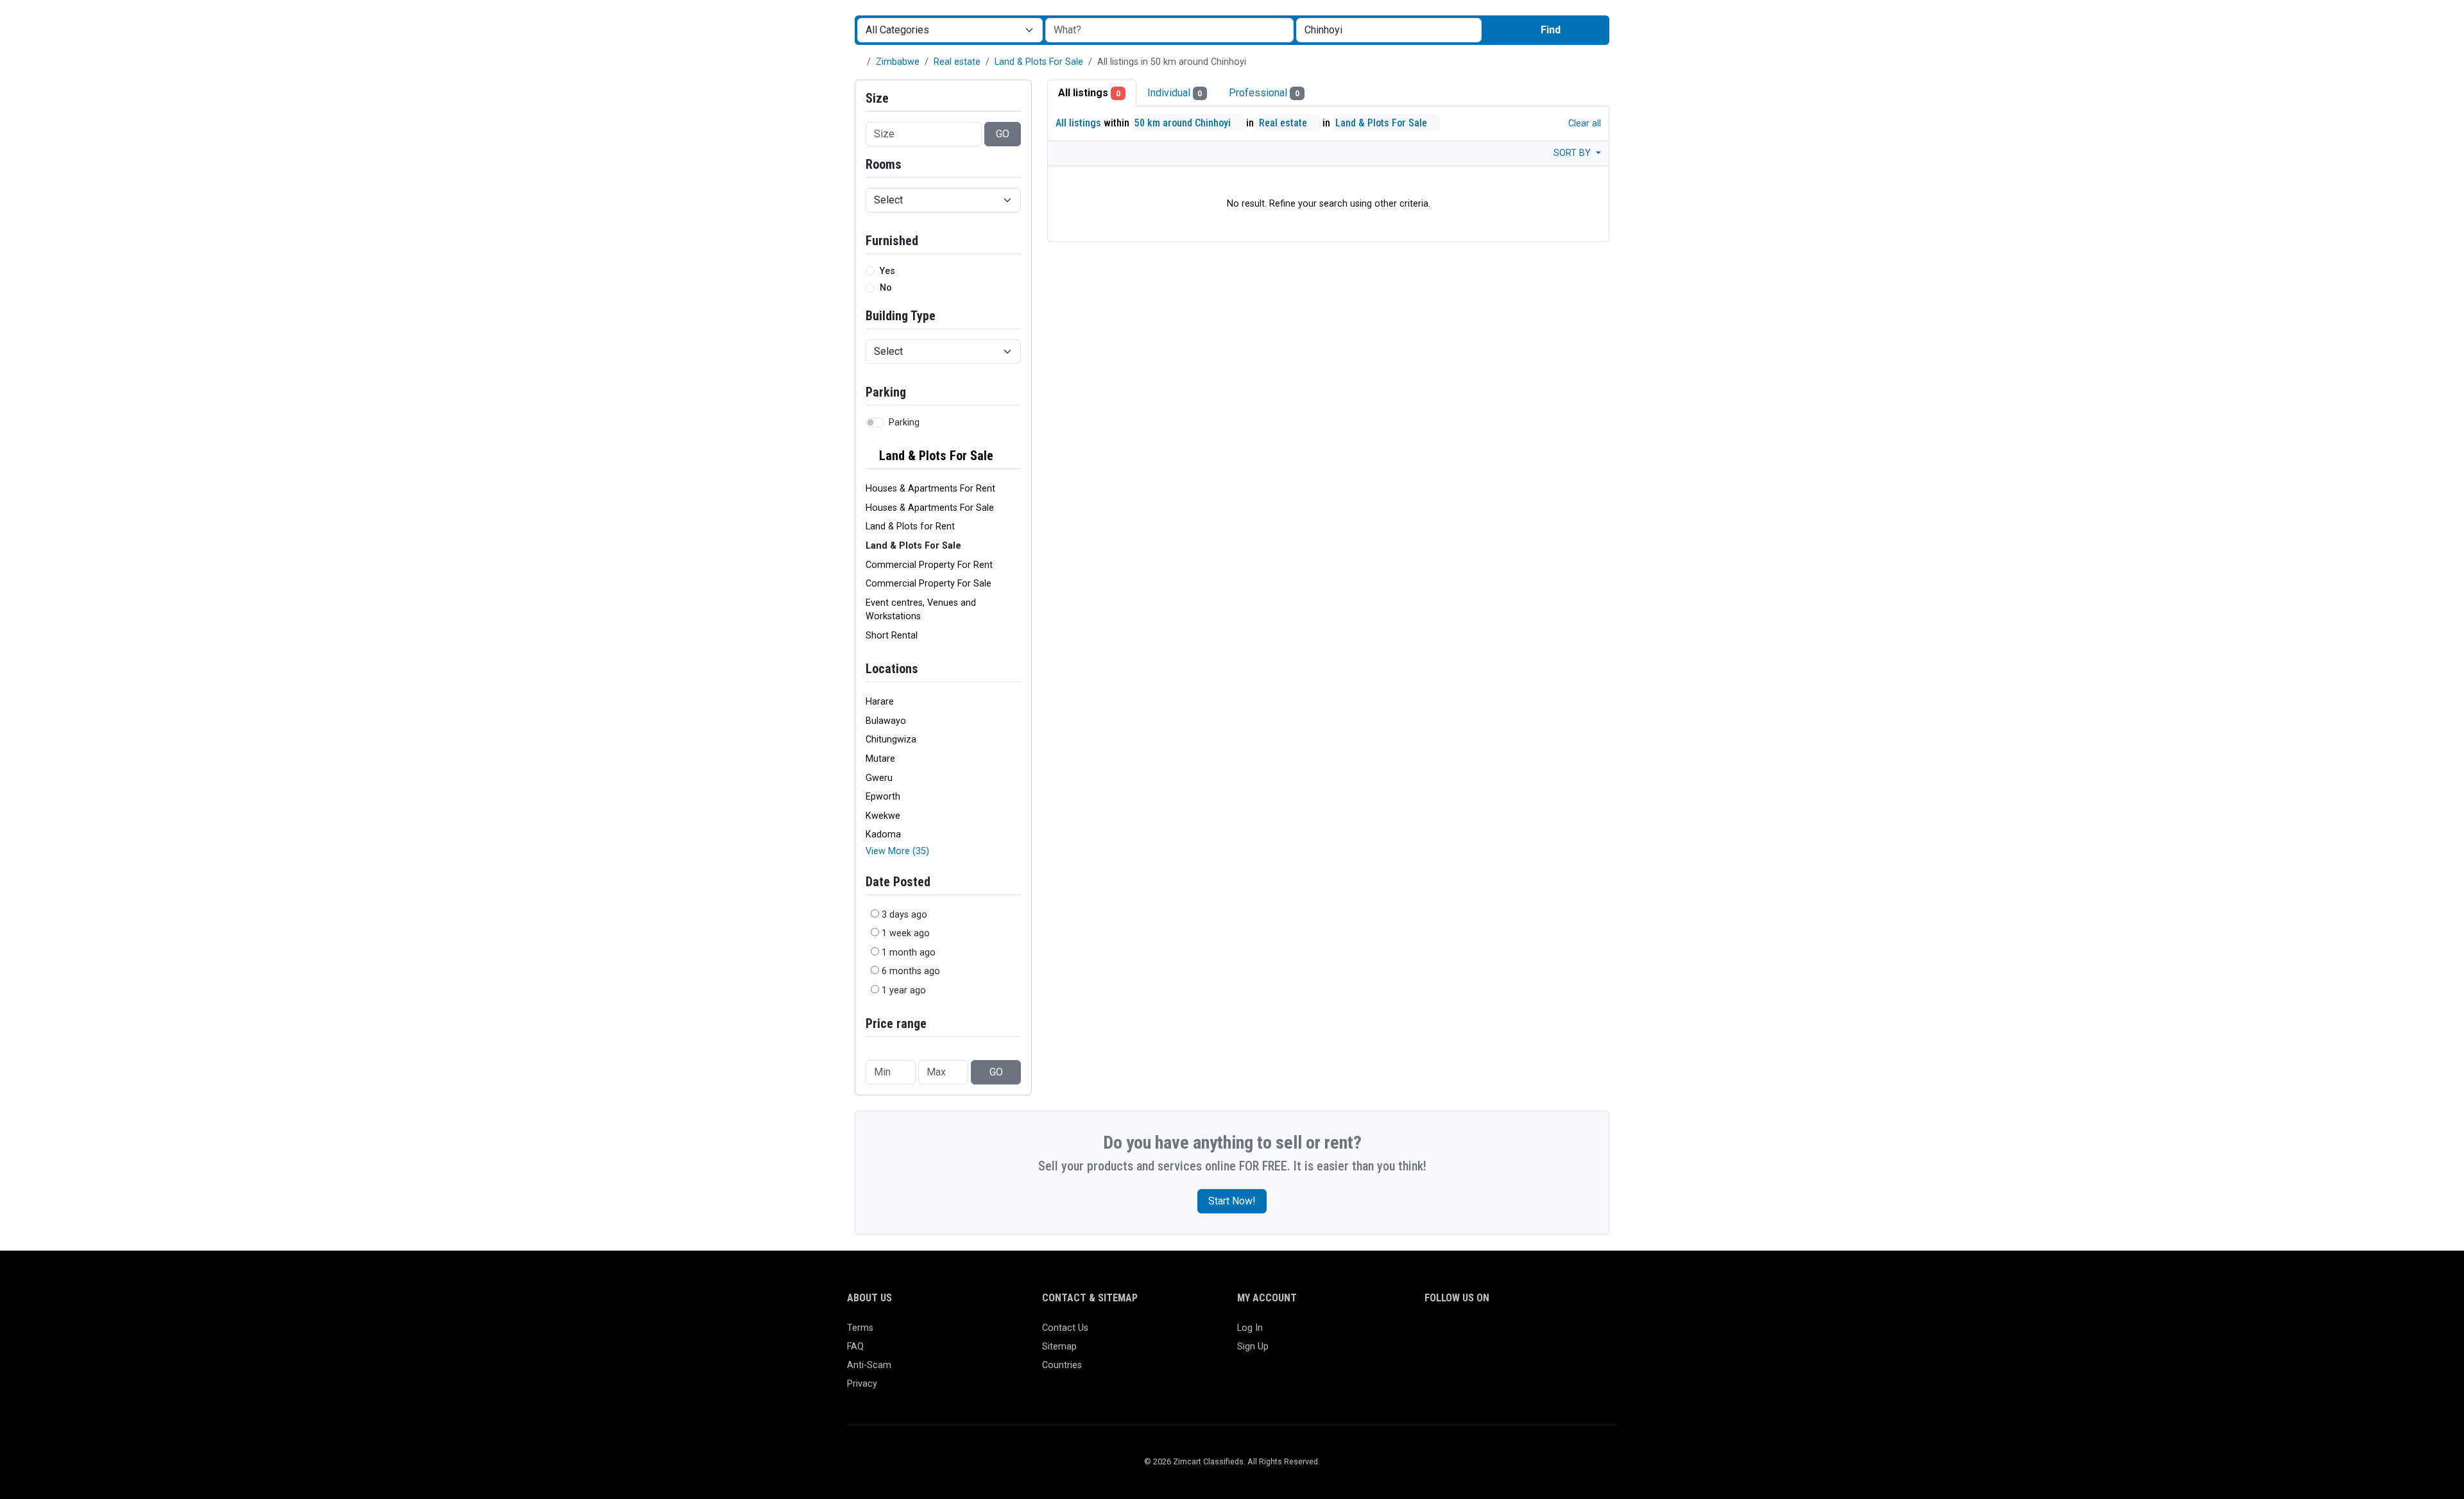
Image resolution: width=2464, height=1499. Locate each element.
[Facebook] (1433, 1334)
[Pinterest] (1507, 1334)
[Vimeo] (1563, 1334)
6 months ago (911, 971)
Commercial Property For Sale (928, 584)
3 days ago (904, 915)
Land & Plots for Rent (910, 527)
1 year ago (904, 990)
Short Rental (892, 636)
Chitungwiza (891, 740)
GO (1003, 134)
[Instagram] (1470, 1334)
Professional (1264, 93)
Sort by (1573, 153)
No (886, 288)
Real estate (957, 62)
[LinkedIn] (1488, 1334)
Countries (1062, 1365)
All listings (1089, 93)
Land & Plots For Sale (1039, 62)
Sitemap (1059, 1347)
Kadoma (883, 835)
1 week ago (906, 933)
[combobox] (1389, 30)
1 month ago (909, 953)
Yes (887, 271)
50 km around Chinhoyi (1184, 123)
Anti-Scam (869, 1365)
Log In (1250, 1328)
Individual (1175, 93)
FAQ (855, 1347)
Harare (880, 702)
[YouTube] (1544, 1334)
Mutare (880, 759)
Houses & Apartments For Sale (930, 508)
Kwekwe (883, 816)
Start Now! (1232, 1201)
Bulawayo (886, 721)
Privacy (862, 1384)
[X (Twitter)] (1451, 1334)
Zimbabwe (898, 62)
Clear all (1583, 124)
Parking (904, 423)
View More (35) (897, 851)
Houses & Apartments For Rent (930, 489)
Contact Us (1065, 1328)
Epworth (883, 797)
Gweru (879, 778)
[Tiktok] (1526, 1334)
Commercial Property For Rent (929, 565)
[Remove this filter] (1016, 456)
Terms (860, 1328)
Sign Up (1253, 1347)
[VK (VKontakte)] (1581, 1334)
